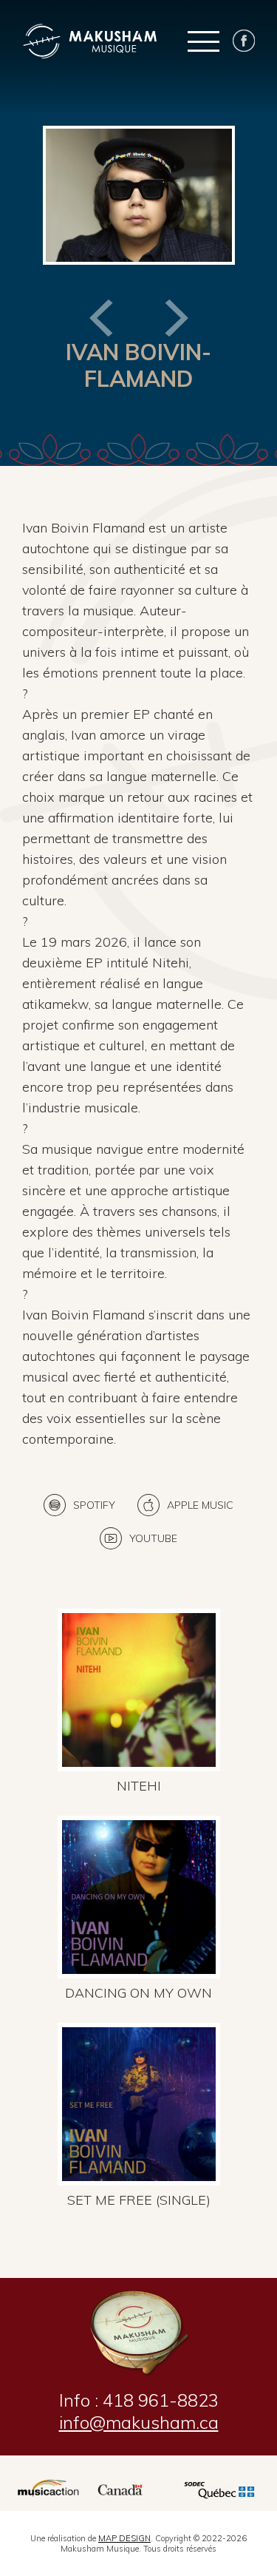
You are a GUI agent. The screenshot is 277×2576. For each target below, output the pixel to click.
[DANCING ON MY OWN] (139, 1812)
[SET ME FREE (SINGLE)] (139, 2019)
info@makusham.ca (139, 2422)
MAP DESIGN (124, 2538)
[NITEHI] (139, 1605)
